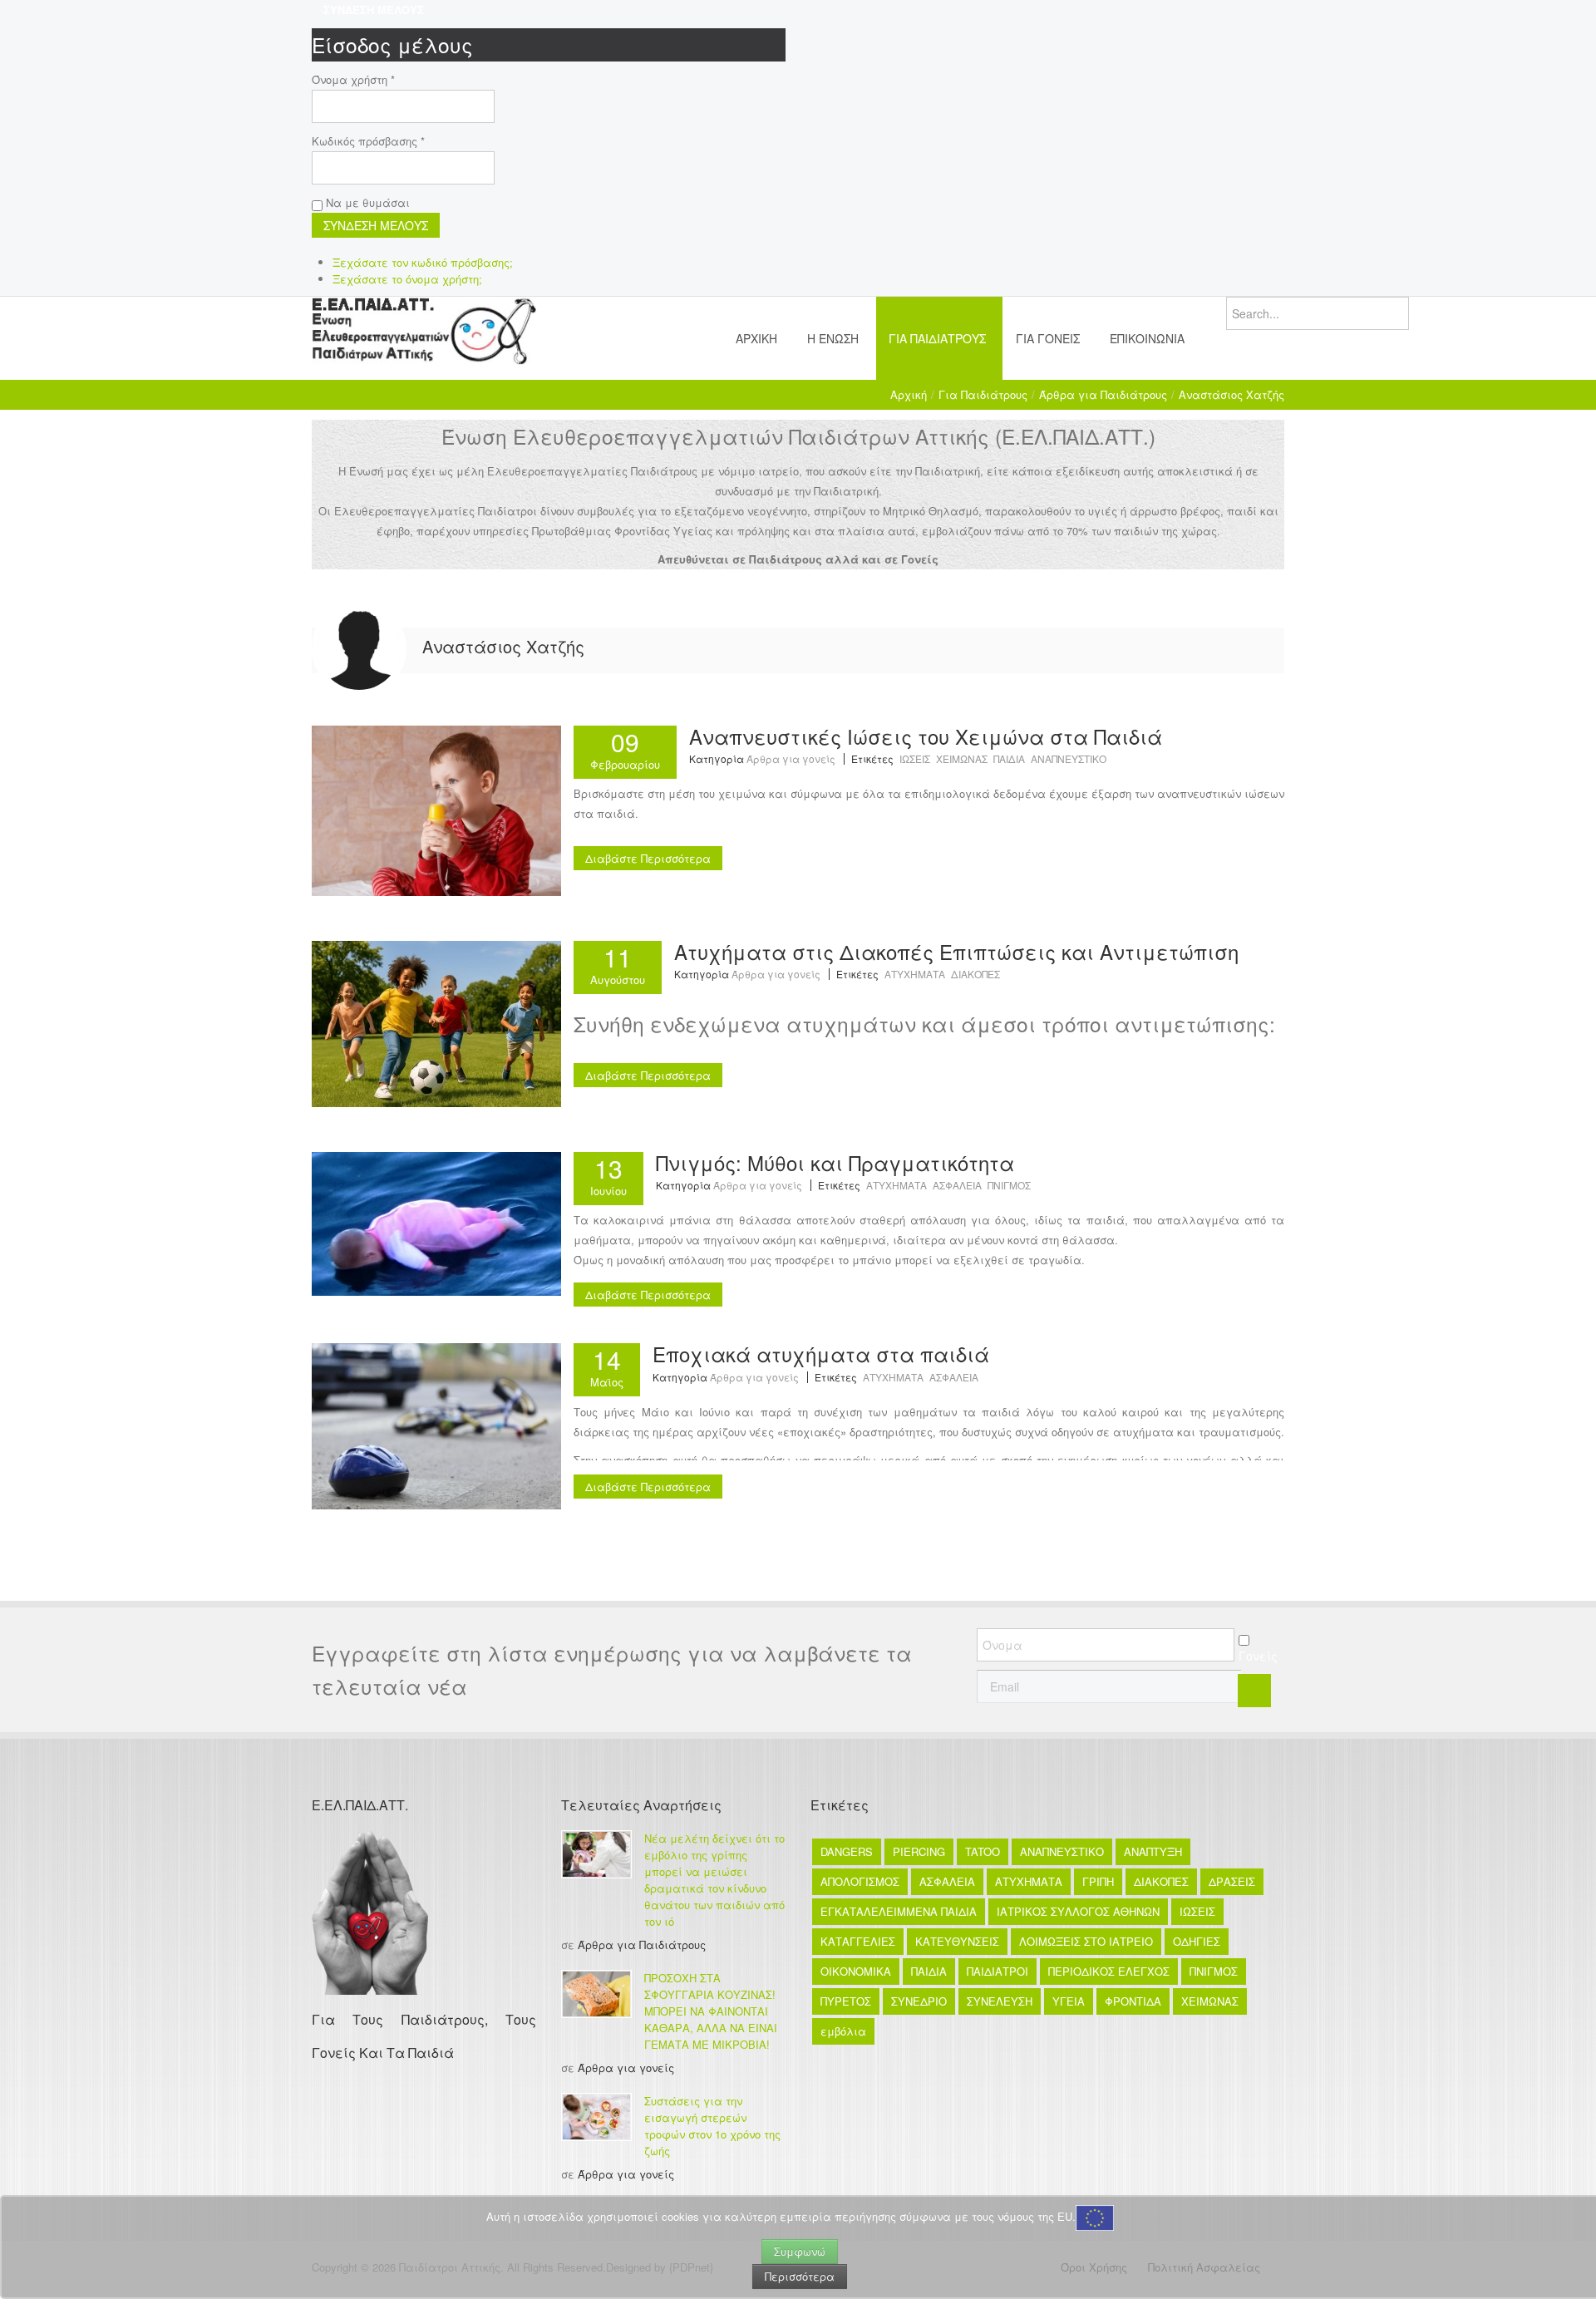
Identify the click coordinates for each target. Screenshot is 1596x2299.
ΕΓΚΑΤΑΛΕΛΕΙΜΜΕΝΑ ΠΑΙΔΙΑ (899, 1911)
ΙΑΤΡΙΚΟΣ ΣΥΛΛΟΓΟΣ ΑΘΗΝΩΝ (1078, 1911)
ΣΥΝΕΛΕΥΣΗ (1000, 2001)
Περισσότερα (800, 2276)
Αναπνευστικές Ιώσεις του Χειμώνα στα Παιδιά (926, 736)
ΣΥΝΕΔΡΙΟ (919, 2001)
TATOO (983, 1851)
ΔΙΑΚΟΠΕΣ (975, 974)
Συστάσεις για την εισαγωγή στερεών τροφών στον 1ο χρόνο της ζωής (712, 2126)
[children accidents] (436, 1022)
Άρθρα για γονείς (791, 758)
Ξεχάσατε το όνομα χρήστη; (407, 279)
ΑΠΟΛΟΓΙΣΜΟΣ (860, 1881)
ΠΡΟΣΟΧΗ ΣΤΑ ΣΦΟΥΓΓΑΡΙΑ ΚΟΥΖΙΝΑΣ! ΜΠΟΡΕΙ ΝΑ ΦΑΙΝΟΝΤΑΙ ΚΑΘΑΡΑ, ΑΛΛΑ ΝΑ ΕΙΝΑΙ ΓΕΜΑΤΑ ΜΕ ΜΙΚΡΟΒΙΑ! (711, 2011)
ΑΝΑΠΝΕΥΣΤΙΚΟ (1069, 758)
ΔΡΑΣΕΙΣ (1232, 1881)
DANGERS (847, 1851)
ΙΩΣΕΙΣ (915, 758)
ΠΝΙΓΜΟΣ (1009, 1185)
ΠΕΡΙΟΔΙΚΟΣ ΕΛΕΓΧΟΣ (1109, 1971)
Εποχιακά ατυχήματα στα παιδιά (821, 1354)
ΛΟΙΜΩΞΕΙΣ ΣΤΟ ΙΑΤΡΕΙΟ (1086, 1941)
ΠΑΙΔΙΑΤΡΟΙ (997, 1971)
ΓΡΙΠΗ (1098, 1881)
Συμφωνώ (800, 2251)
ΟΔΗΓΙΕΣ (1197, 1941)
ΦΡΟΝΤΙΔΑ (1133, 2001)
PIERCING (919, 1851)
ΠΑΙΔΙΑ (1009, 758)
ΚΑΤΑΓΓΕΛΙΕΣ (858, 1941)
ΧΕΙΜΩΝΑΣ (962, 758)
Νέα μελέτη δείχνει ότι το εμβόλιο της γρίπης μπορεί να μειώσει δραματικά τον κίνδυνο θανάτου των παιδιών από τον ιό (714, 1880)
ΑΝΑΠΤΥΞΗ (1153, 1851)
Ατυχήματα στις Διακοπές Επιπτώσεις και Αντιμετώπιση (956, 951)
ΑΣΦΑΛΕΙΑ (957, 1185)
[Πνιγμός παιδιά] (436, 1222)
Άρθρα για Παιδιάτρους (1103, 394)
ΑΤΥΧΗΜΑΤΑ (915, 974)
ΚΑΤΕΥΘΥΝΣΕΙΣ (957, 1941)
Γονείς (1258, 1656)
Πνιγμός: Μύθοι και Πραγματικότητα (835, 1162)
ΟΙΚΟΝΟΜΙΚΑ (856, 1971)
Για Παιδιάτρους (983, 394)
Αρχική (909, 394)
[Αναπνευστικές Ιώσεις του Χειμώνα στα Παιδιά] (436, 809)
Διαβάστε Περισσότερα (648, 858)
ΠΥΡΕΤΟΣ (846, 2001)
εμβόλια (843, 2031)
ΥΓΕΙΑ (1069, 2001)
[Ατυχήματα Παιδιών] (436, 1425)
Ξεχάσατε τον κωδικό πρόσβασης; (423, 262)
